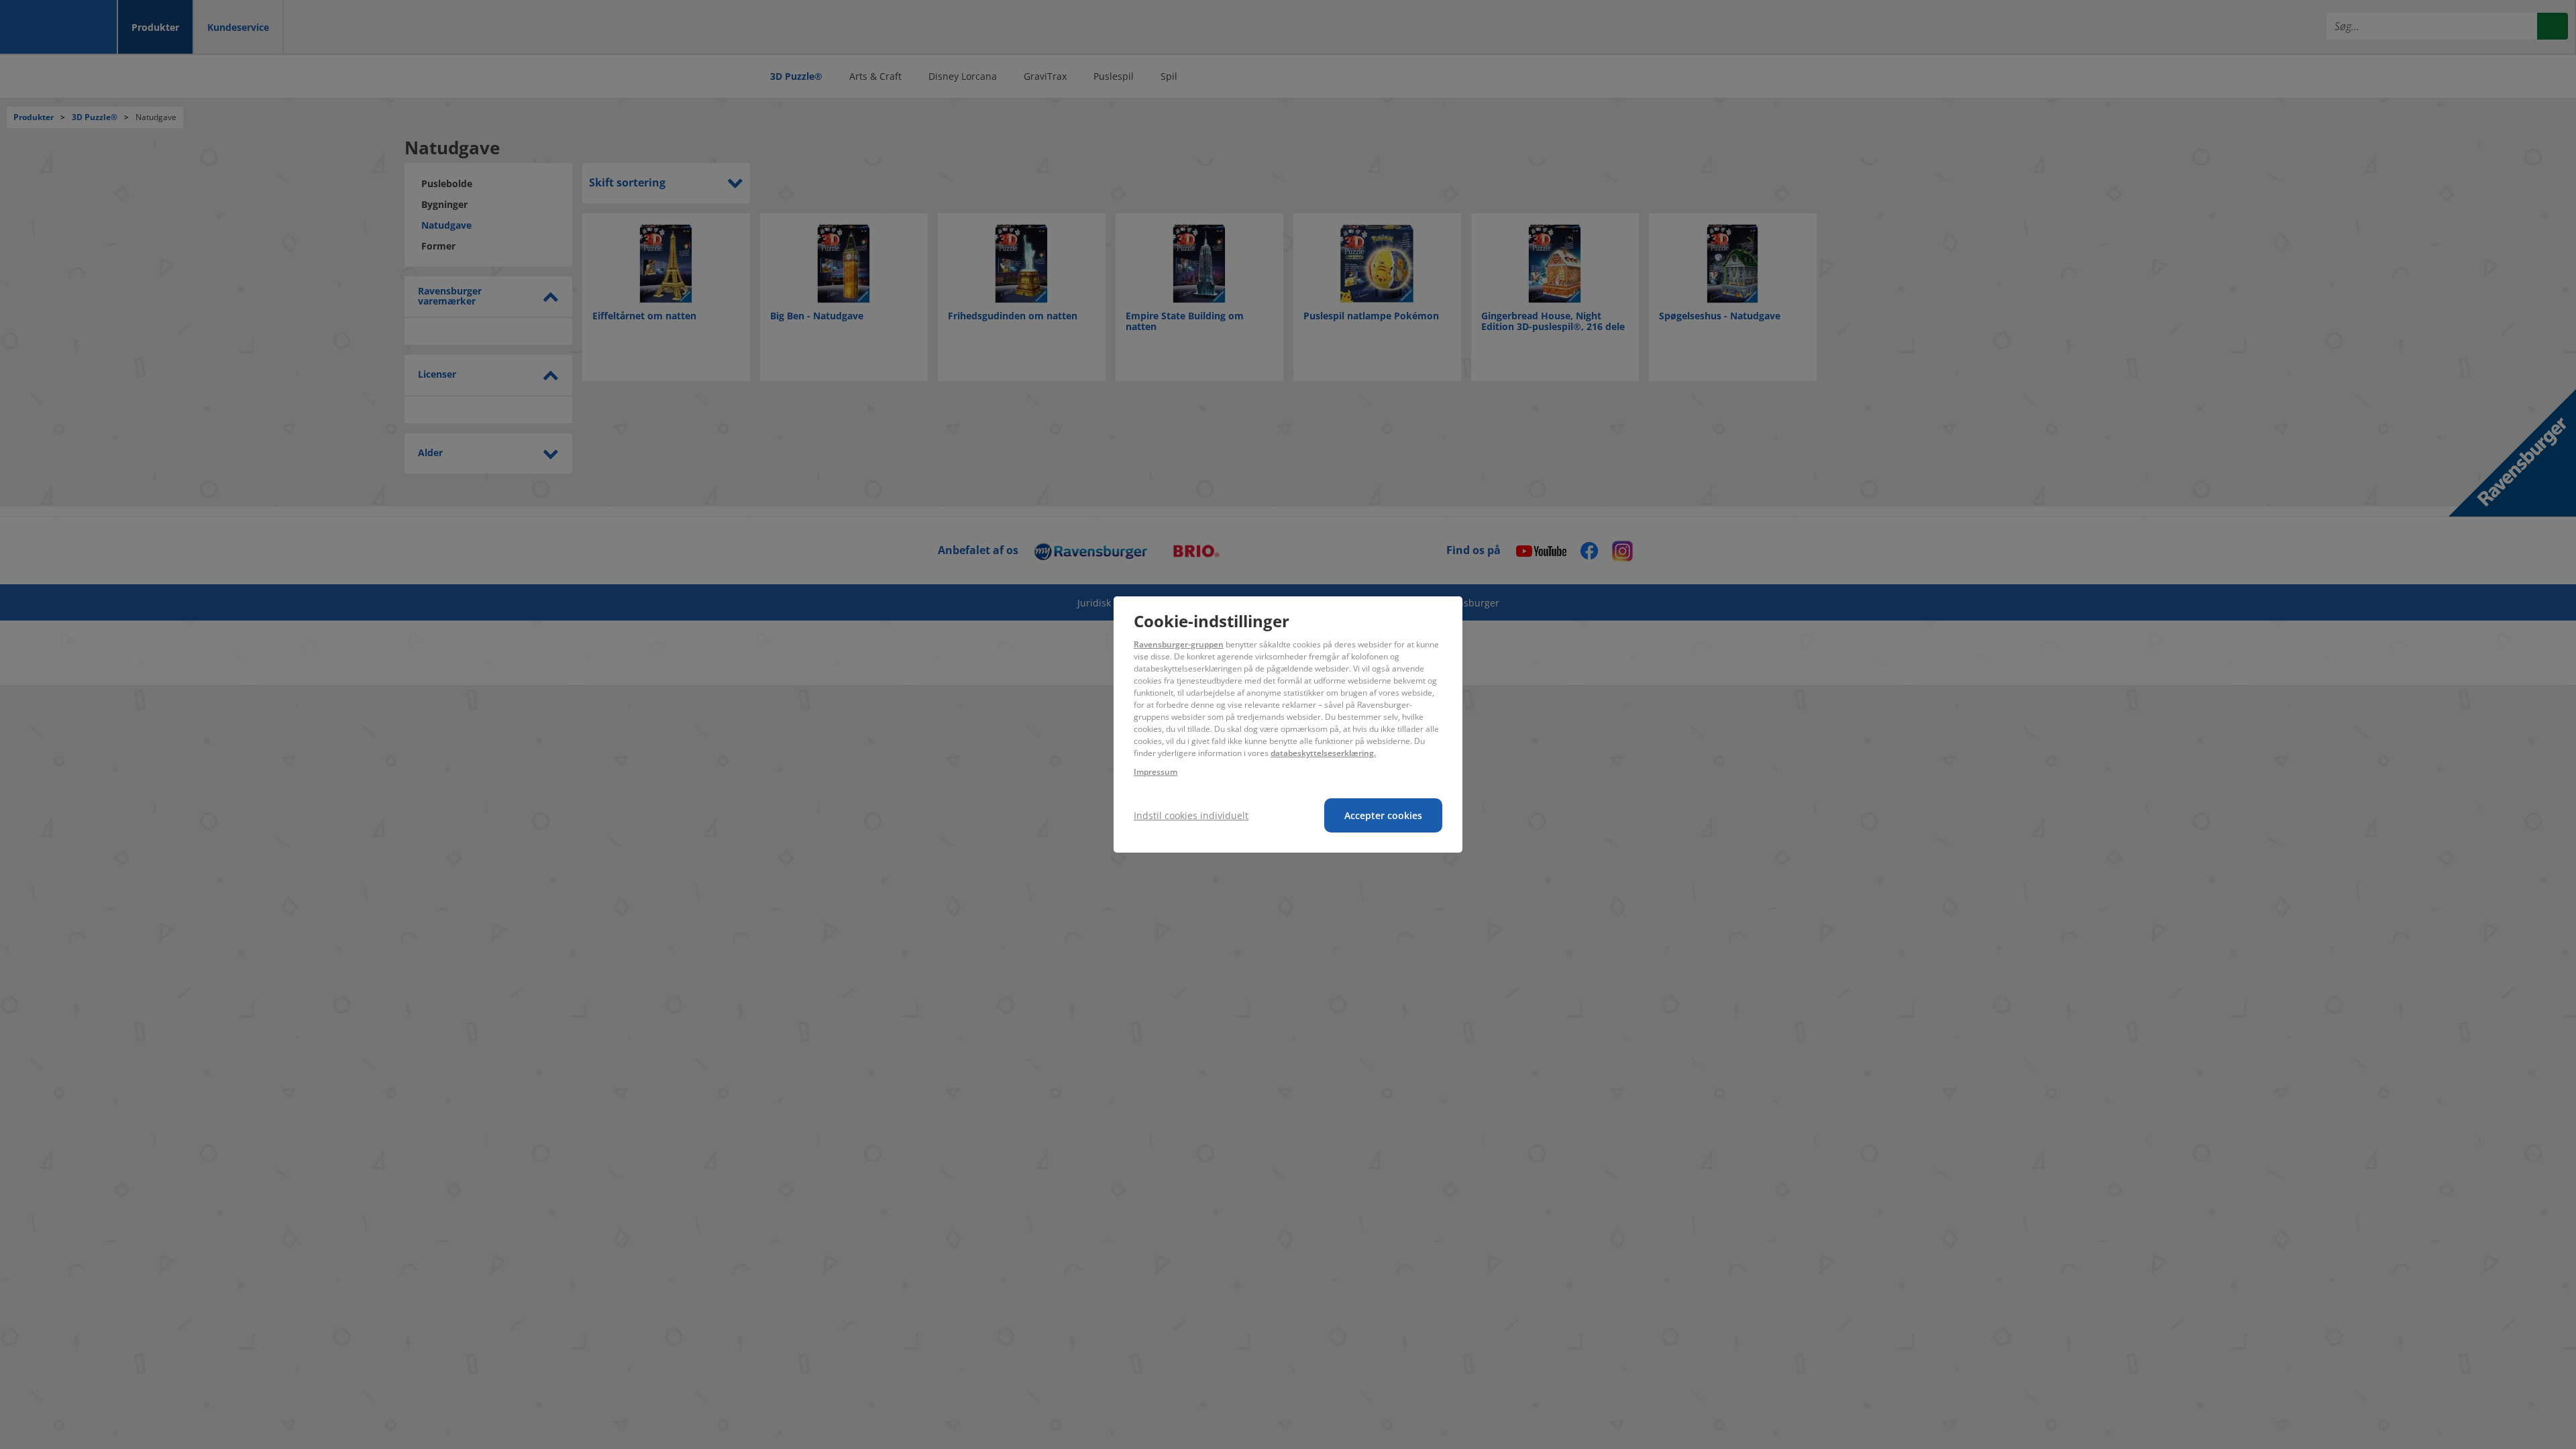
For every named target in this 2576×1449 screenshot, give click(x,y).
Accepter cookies (1383, 815)
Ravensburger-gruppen (1179, 644)
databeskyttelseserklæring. (1323, 753)
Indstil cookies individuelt (1191, 815)
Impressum (1156, 772)
